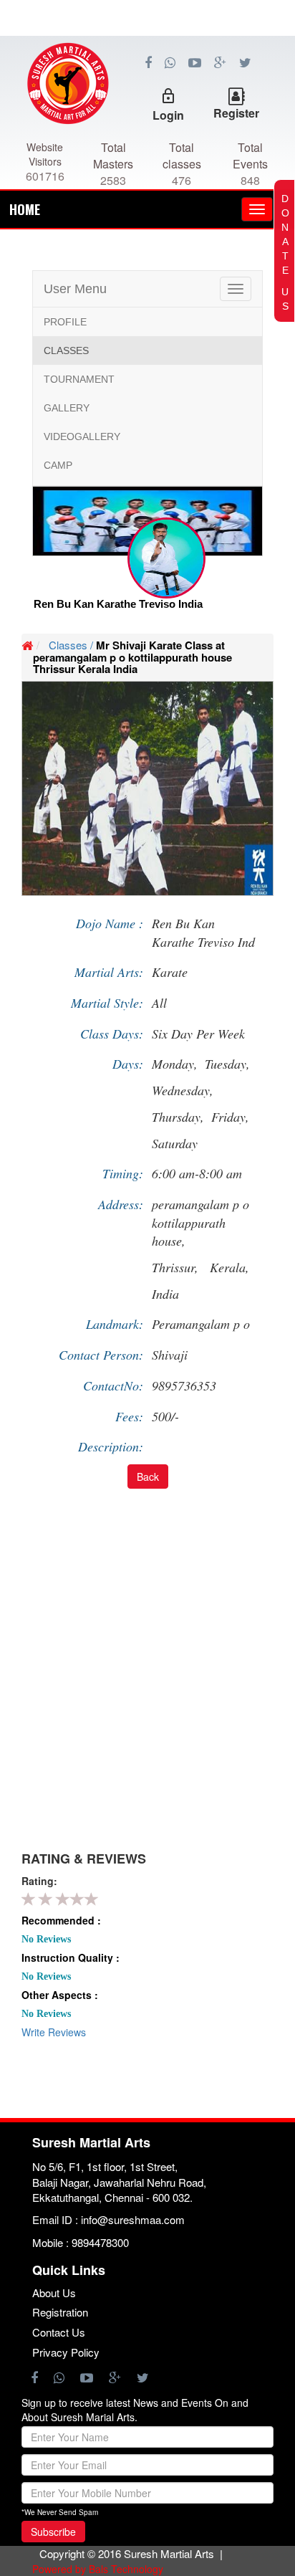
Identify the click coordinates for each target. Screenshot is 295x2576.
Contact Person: (101, 1355)
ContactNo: (113, 1385)
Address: (121, 1204)
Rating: (39, 1881)
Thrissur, (177, 1267)
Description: (111, 1446)
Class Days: (112, 1034)
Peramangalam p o (201, 1324)
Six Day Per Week (198, 1034)
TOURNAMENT (79, 379)
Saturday (175, 1143)
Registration (60, 2312)
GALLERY (67, 408)
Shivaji (170, 1355)
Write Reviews (54, 2032)
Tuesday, (227, 1064)
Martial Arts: (109, 972)
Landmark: (115, 1324)
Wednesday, (183, 1090)
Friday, (230, 1117)
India (165, 1294)
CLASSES (66, 350)
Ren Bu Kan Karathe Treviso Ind (203, 932)
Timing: (123, 1173)
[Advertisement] (147, 100)
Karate (170, 972)
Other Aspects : (60, 1995)
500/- (165, 1416)
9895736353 (184, 1385)
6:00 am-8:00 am (197, 1173)
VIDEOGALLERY (82, 437)
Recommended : (61, 1920)
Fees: (129, 1416)
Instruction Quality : (71, 1957)
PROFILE (65, 322)
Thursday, (178, 1117)
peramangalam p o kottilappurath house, (200, 1222)
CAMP (58, 465)
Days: (128, 1064)
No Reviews (46, 1939)
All (159, 1003)
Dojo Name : (110, 923)
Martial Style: (107, 1003)
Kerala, (232, 1267)
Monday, (175, 1064)
